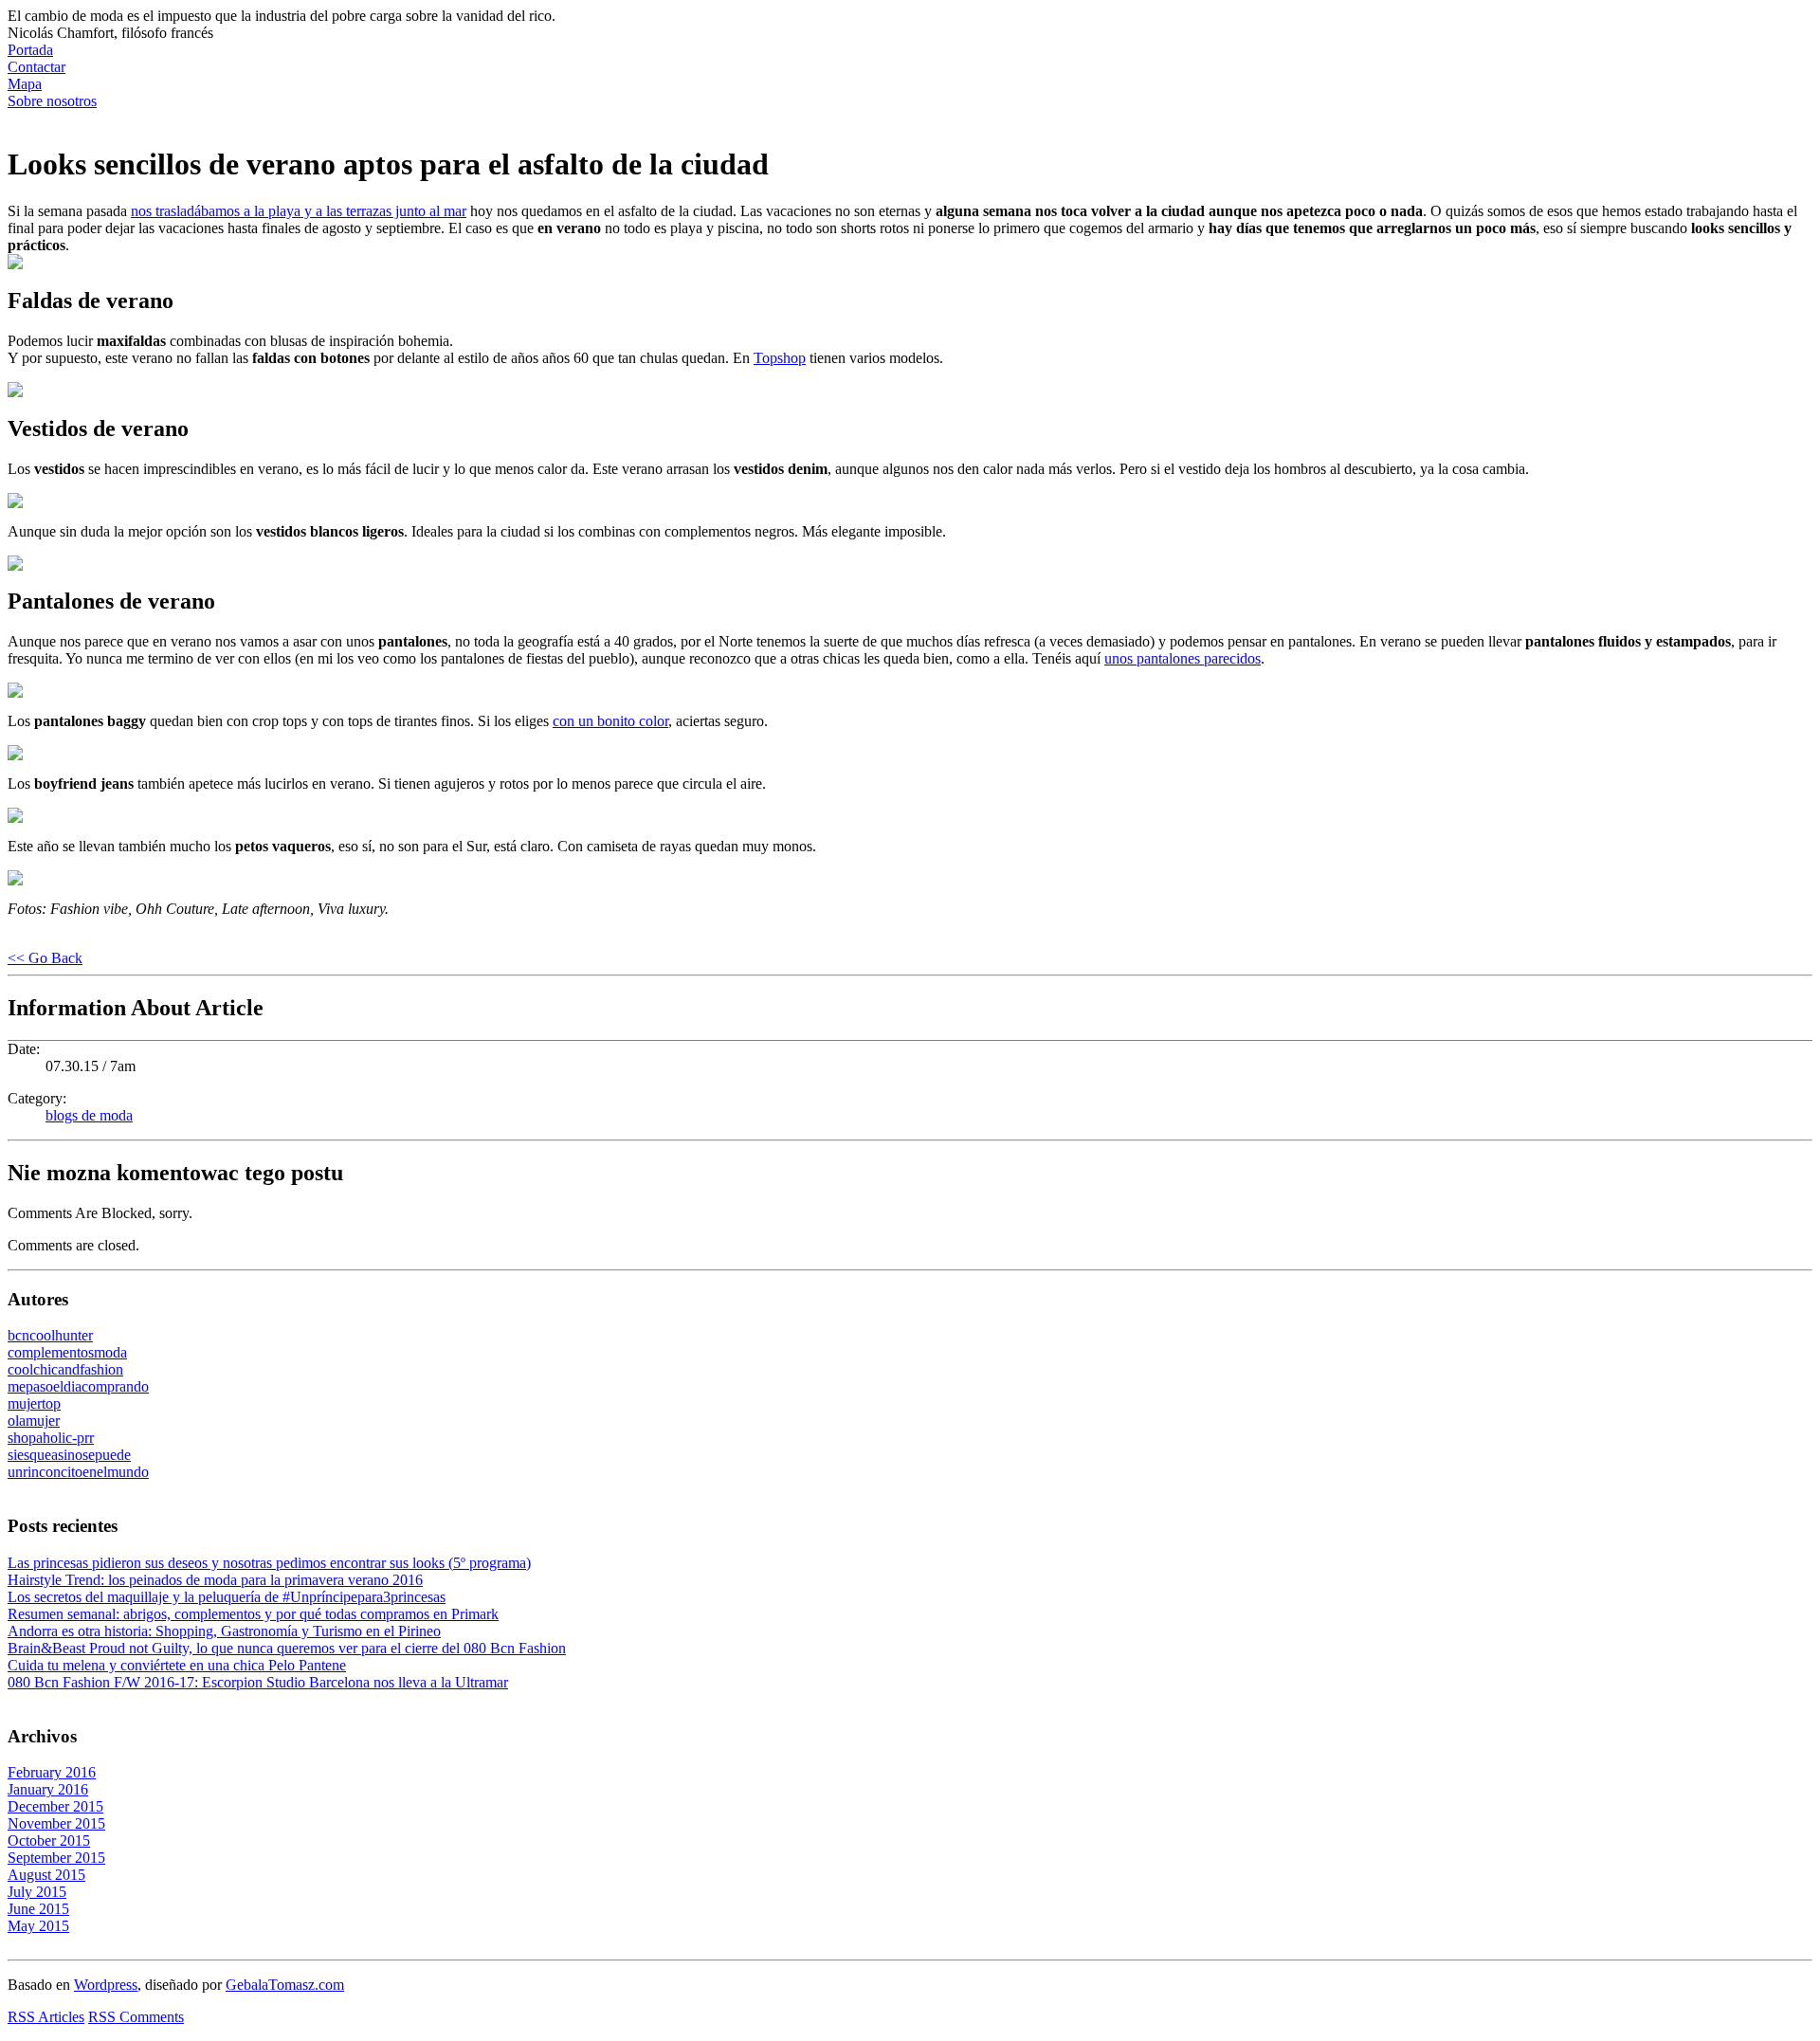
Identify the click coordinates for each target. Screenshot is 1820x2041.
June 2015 (38, 1909)
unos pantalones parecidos (1183, 658)
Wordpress (106, 1985)
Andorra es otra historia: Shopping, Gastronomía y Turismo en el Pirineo (224, 1631)
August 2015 (46, 1875)
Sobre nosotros (52, 101)
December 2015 (55, 1806)
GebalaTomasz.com (285, 1985)
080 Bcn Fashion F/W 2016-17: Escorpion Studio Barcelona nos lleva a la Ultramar (258, 1682)
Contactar (36, 67)
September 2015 (56, 1858)
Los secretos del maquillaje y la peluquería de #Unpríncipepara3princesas (227, 1597)
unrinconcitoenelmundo (78, 1472)
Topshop (780, 358)
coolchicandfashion (65, 1369)
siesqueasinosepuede (69, 1455)
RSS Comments (136, 2017)
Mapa (25, 84)
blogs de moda (89, 1115)
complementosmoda (67, 1352)
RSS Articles (46, 2017)
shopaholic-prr (51, 1438)
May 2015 (38, 1926)
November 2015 (56, 1823)
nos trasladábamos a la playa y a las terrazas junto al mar (299, 211)
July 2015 (37, 1892)
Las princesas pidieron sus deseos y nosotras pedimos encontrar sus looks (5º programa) (269, 1563)
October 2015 (49, 1841)
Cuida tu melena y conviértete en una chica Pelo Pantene (177, 1665)
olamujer (34, 1421)
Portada (30, 50)
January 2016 (48, 1789)
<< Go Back (45, 958)
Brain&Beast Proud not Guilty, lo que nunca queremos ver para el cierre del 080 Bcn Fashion (287, 1648)
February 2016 (52, 1772)
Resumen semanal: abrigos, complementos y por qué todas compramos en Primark (253, 1614)
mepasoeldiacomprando (78, 1386)
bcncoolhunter (50, 1335)
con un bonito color (610, 721)
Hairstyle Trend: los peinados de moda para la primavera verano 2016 (215, 1580)
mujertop (34, 1403)
